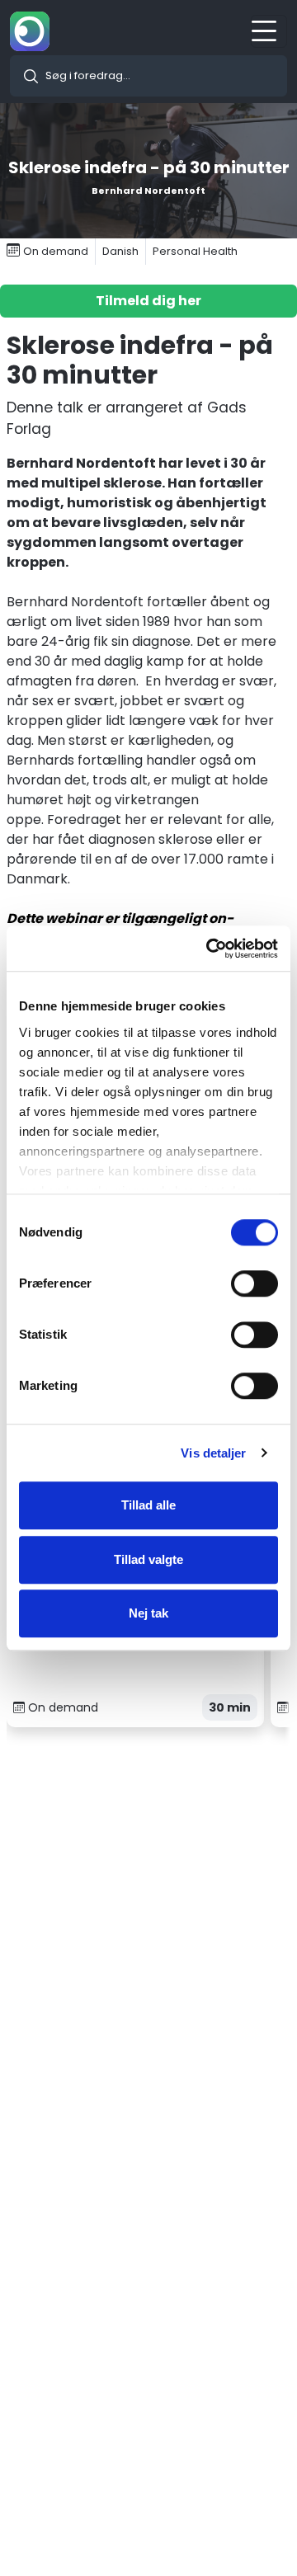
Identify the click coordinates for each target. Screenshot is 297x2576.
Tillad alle (148, 1505)
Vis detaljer (213, 1453)
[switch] (255, 1283)
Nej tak (148, 1613)
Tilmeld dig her (148, 301)
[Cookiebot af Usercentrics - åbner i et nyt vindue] (210, 949)
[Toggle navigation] (269, 31)
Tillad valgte (148, 1559)
